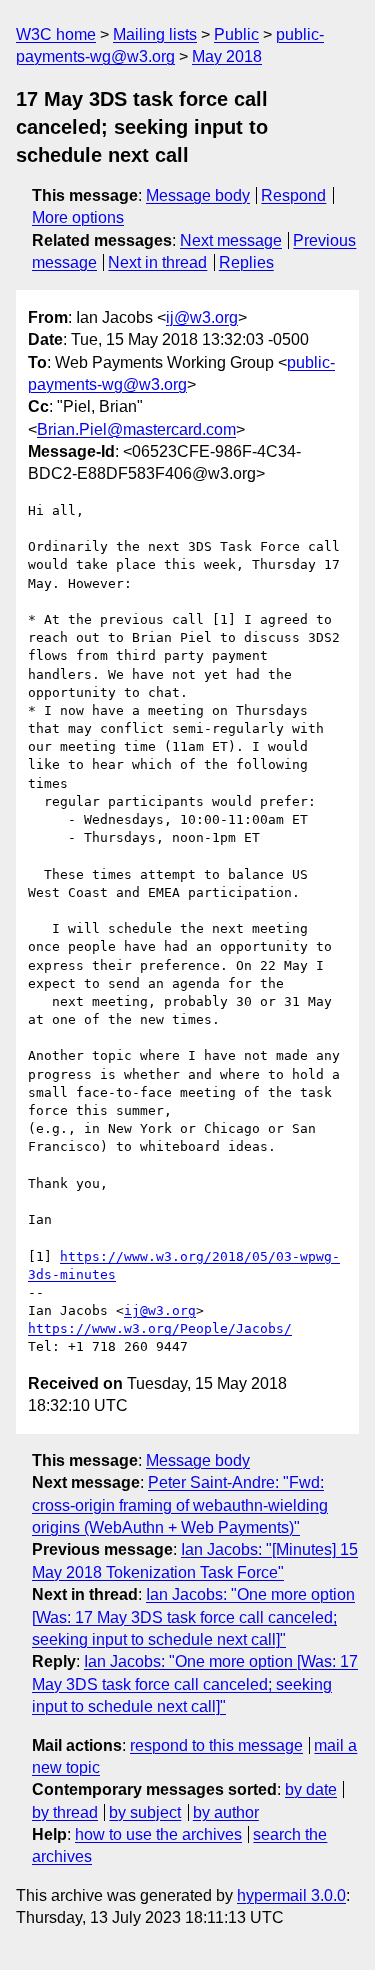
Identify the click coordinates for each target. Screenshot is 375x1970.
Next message (231, 240)
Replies (246, 262)
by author (226, 1812)
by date (311, 1789)
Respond (293, 195)
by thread (65, 1812)
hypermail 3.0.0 (291, 1895)
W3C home (56, 34)
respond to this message (216, 1745)
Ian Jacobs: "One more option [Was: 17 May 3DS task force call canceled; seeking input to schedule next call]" (193, 1617)
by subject (145, 1812)
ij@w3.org (202, 317)
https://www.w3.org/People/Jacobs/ (160, 1328)
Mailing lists (155, 34)
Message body (198, 195)
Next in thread (157, 262)
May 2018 (227, 56)
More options (78, 217)
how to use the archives (158, 1834)
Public (236, 34)
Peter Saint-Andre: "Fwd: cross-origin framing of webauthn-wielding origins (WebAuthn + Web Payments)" (180, 1505)
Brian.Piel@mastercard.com (136, 429)
